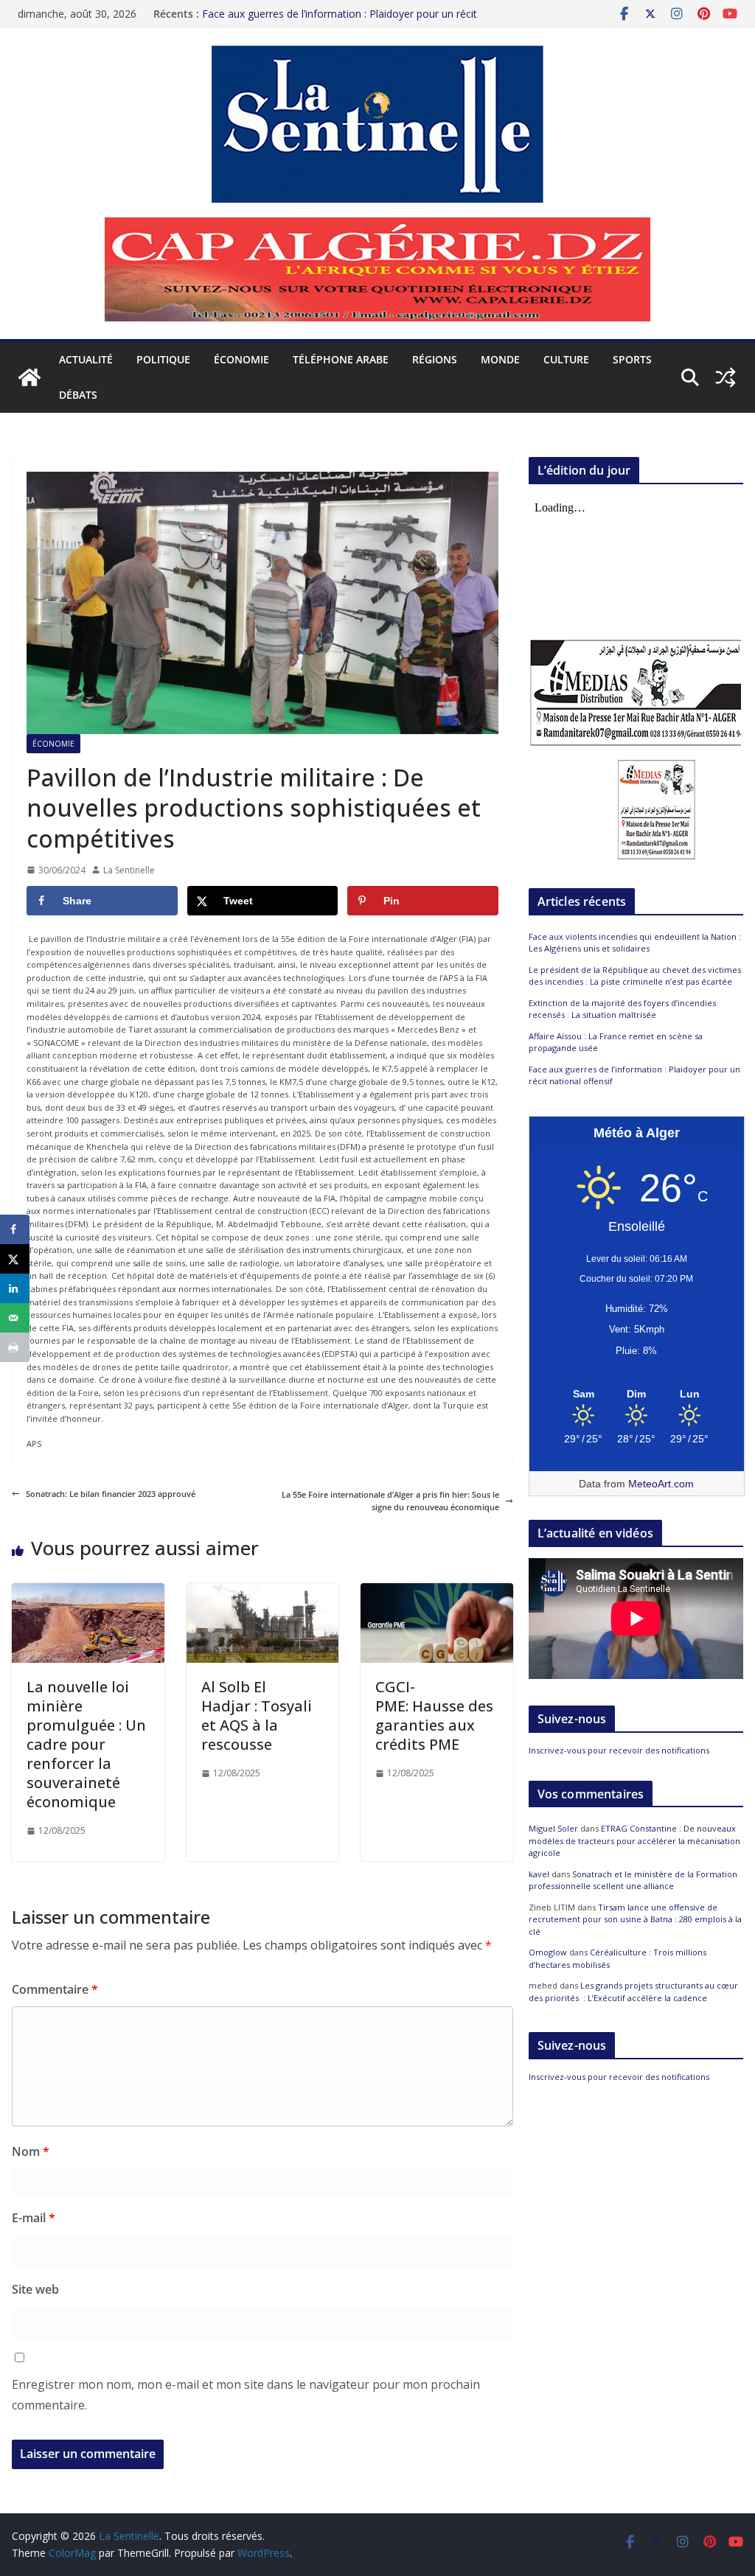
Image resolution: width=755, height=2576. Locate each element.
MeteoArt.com (661, 1484)
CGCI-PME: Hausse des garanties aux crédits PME (434, 1715)
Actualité (86, 359)
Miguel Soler (553, 1828)
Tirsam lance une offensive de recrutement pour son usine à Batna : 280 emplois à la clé (635, 1919)
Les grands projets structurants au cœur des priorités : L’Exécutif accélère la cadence (633, 1992)
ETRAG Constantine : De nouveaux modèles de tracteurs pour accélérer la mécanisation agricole (634, 1840)
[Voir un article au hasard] (726, 377)
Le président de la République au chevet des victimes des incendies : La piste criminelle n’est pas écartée (635, 976)
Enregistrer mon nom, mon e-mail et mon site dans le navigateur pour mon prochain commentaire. (246, 2395)
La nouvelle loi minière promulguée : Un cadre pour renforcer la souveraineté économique (86, 1744)
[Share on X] (15, 1259)
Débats (78, 395)
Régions (435, 359)
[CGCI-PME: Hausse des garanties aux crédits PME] (437, 1589)
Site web (35, 2289)
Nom (31, 2151)
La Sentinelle (129, 870)
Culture (566, 359)
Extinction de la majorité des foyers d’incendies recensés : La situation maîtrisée (622, 1009)
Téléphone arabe (341, 359)
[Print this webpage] (15, 1347)
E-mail (34, 2218)
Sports (632, 359)
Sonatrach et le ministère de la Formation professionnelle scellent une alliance (633, 1880)
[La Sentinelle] (29, 377)
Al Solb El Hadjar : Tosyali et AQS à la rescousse (257, 1715)
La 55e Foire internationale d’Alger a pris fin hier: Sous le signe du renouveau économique (390, 1501)
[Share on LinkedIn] (15, 1288)
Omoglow (548, 1952)
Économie (241, 359)
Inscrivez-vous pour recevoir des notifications (619, 1750)
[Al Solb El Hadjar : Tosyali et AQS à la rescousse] (263, 1589)
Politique (163, 359)
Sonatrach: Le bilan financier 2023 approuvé (111, 1494)
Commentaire (55, 1989)
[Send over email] (15, 1318)
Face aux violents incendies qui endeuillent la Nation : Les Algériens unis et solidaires (635, 943)
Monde (500, 359)
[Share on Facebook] (15, 1229)
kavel (539, 1874)
